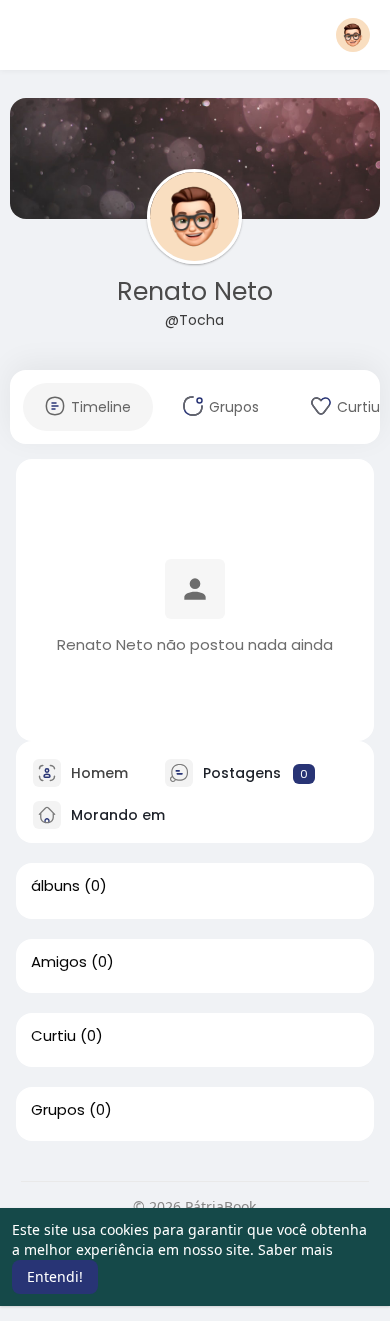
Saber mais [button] (295, 1249)
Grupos (58, 1110)
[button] (353, 35)
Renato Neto (195, 291)
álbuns (55, 886)
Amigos (59, 962)
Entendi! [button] (55, 1276)
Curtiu (53, 1036)
